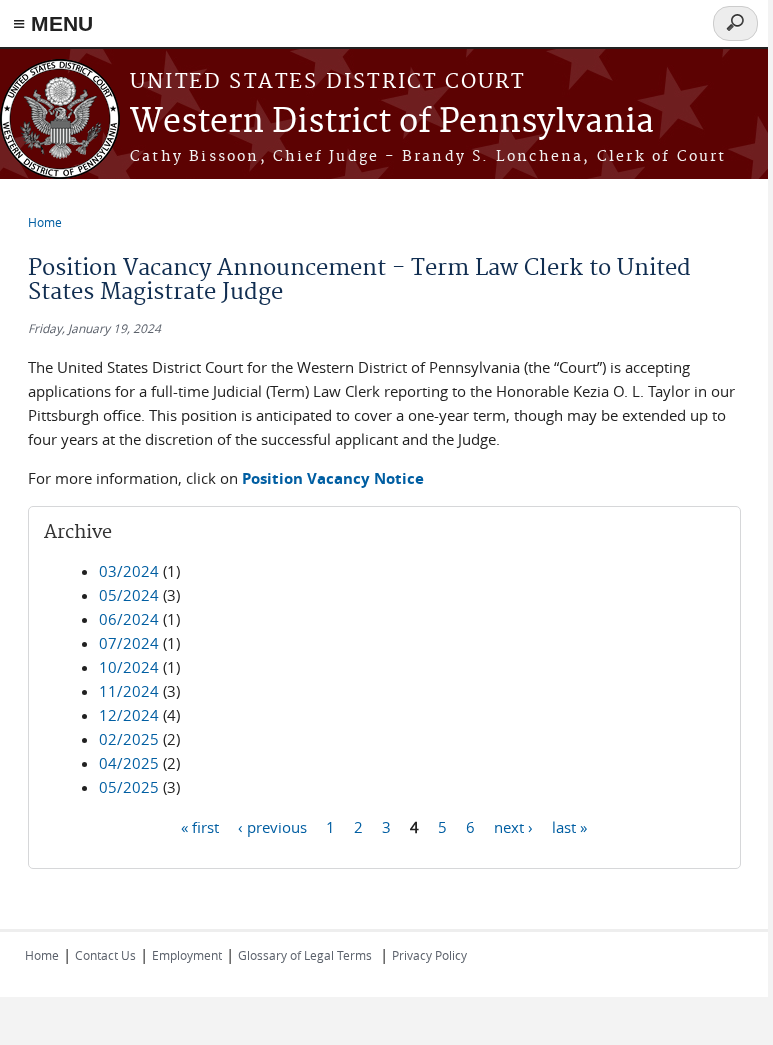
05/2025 (129, 787)
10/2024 (129, 667)
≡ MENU (53, 23)
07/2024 (129, 643)
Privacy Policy (429, 955)
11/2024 (129, 691)
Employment (187, 955)
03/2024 (129, 571)
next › (513, 826)
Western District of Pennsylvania (392, 122)
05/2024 (129, 595)
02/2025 (129, 739)
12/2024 (129, 715)
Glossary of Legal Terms (305, 955)
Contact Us (105, 955)
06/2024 (129, 619)
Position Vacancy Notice (333, 478)
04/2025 (129, 763)
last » (569, 826)
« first (200, 826)
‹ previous (272, 826)
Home (45, 222)
